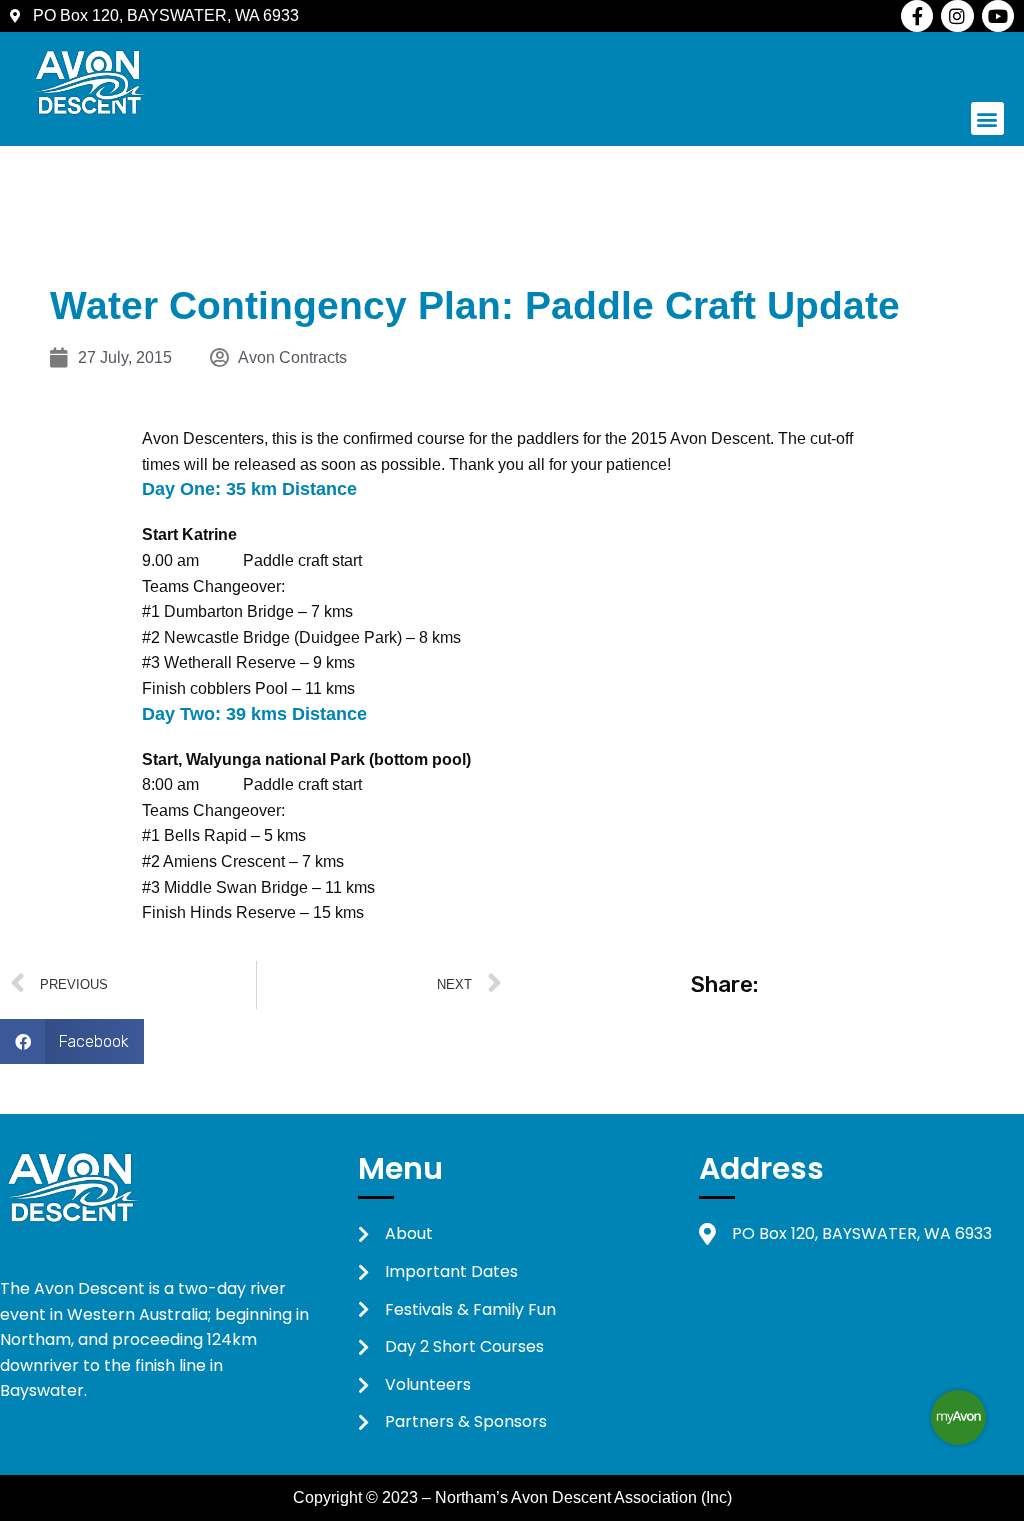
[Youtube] (998, 16)
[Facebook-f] (917, 16)
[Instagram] (957, 16)
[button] (987, 118)
